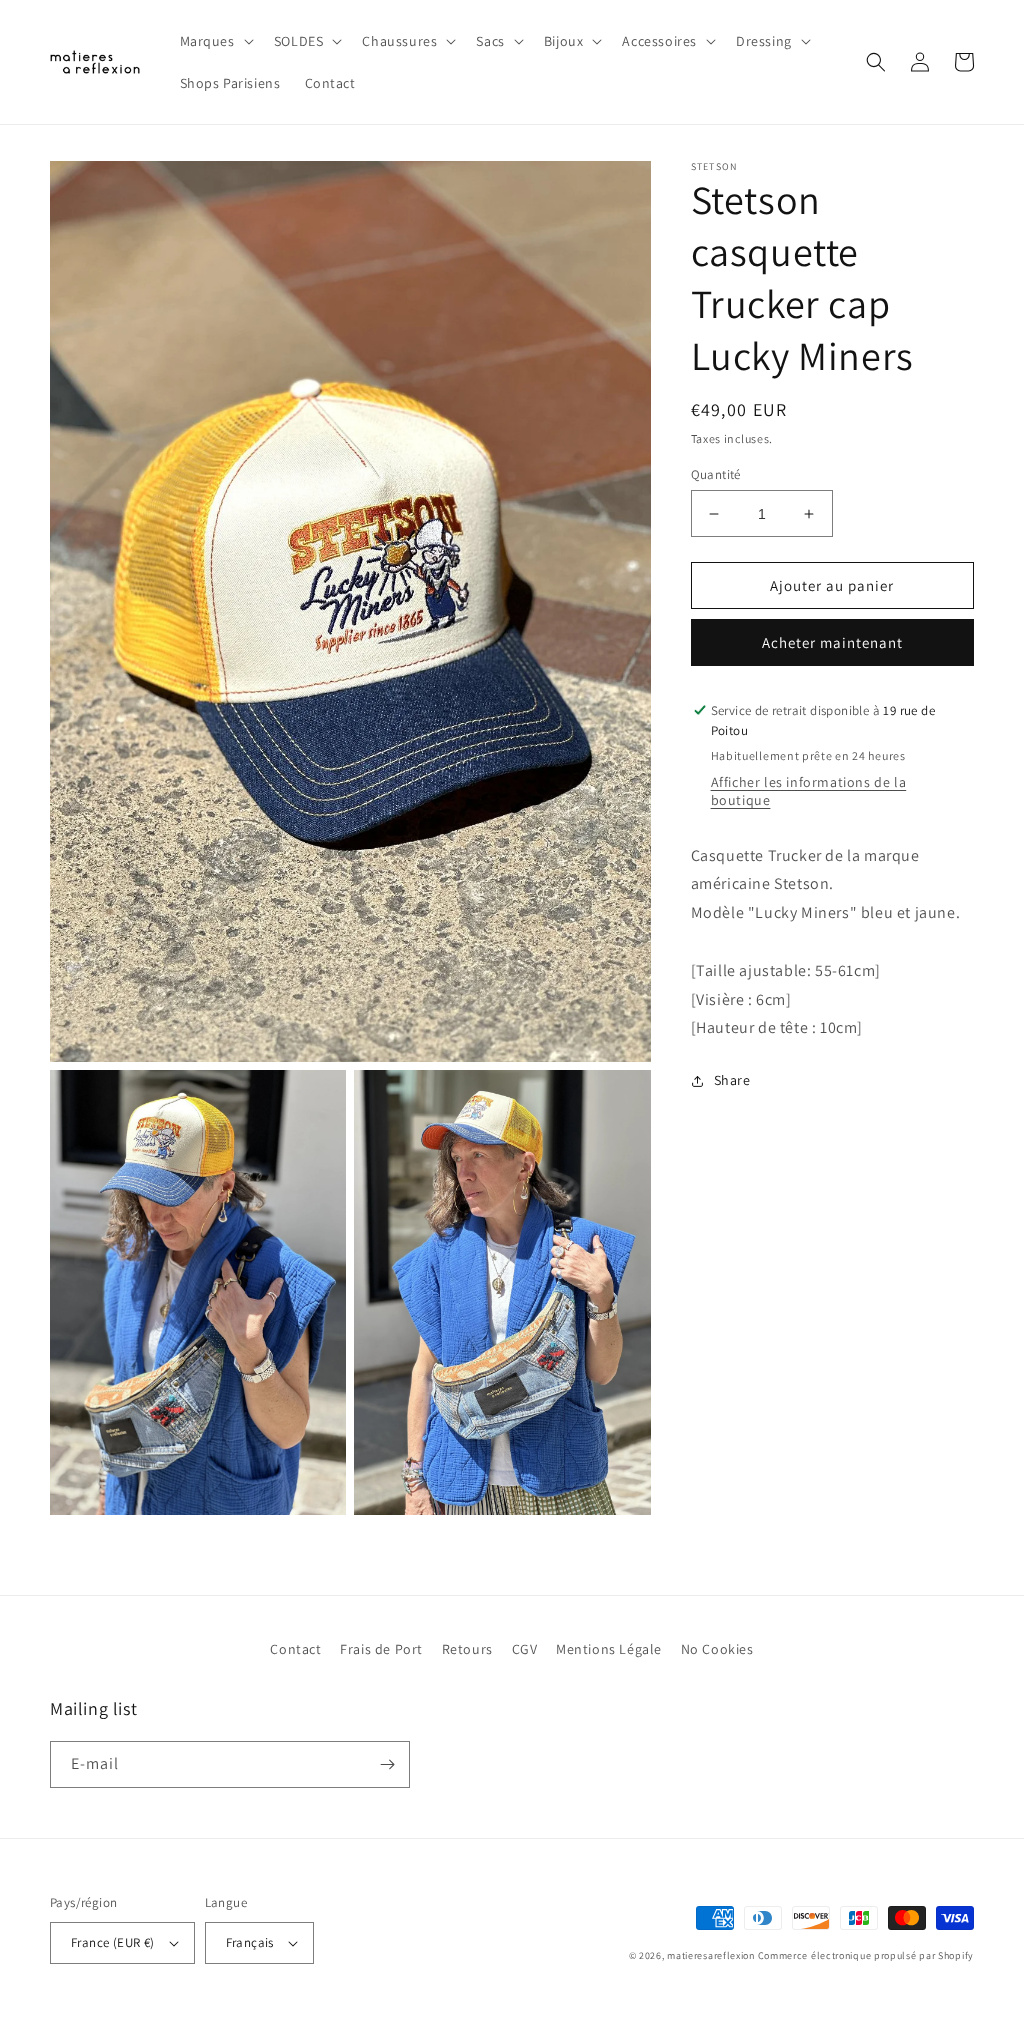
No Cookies (717, 1649)
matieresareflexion (711, 1955)
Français (250, 1942)
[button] (215, 41)
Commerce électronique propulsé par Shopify (866, 1955)
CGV (525, 1649)
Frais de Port (381, 1649)
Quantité (716, 474)
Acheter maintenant (832, 642)
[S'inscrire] (387, 1764)
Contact (295, 1649)
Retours (467, 1649)
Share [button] (732, 1080)
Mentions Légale (609, 1649)
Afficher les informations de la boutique (809, 791)
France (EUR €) (113, 1942)
